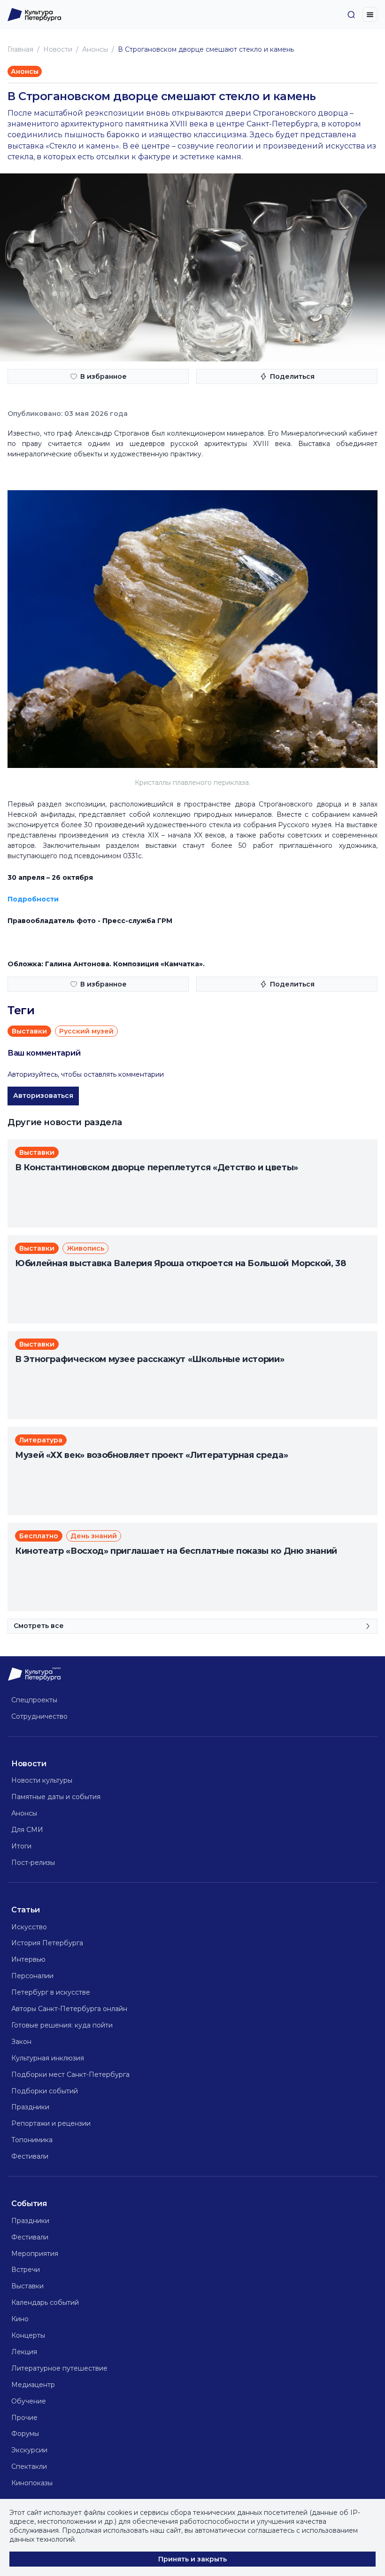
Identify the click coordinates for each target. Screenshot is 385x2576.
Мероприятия (35, 2254)
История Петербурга (47, 1943)
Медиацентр (33, 2385)
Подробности (33, 899)
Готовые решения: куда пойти (62, 2025)
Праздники (30, 2107)
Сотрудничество (39, 1716)
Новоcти (58, 49)
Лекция (24, 2352)
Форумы (25, 2434)
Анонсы (95, 49)
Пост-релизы (33, 1863)
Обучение (29, 2401)
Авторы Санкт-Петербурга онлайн (69, 2009)
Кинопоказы (32, 2483)
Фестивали (30, 2156)
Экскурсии (29, 2450)
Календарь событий (45, 2302)
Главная (20, 49)
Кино (20, 2319)
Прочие (24, 2418)
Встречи (26, 2270)
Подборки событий (45, 2091)
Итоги (21, 1846)
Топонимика (32, 2140)
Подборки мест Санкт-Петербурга (70, 2075)
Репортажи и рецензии (51, 2123)
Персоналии (32, 1976)
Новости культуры (42, 1780)
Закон (21, 2042)
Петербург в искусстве (51, 1992)
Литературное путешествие (59, 2368)
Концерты (28, 2335)
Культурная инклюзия (48, 2058)
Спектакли (29, 2466)
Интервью (28, 1959)
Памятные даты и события (56, 1797)
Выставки (27, 2286)
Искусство (29, 1927)
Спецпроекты (34, 1700)
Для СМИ (27, 1830)
